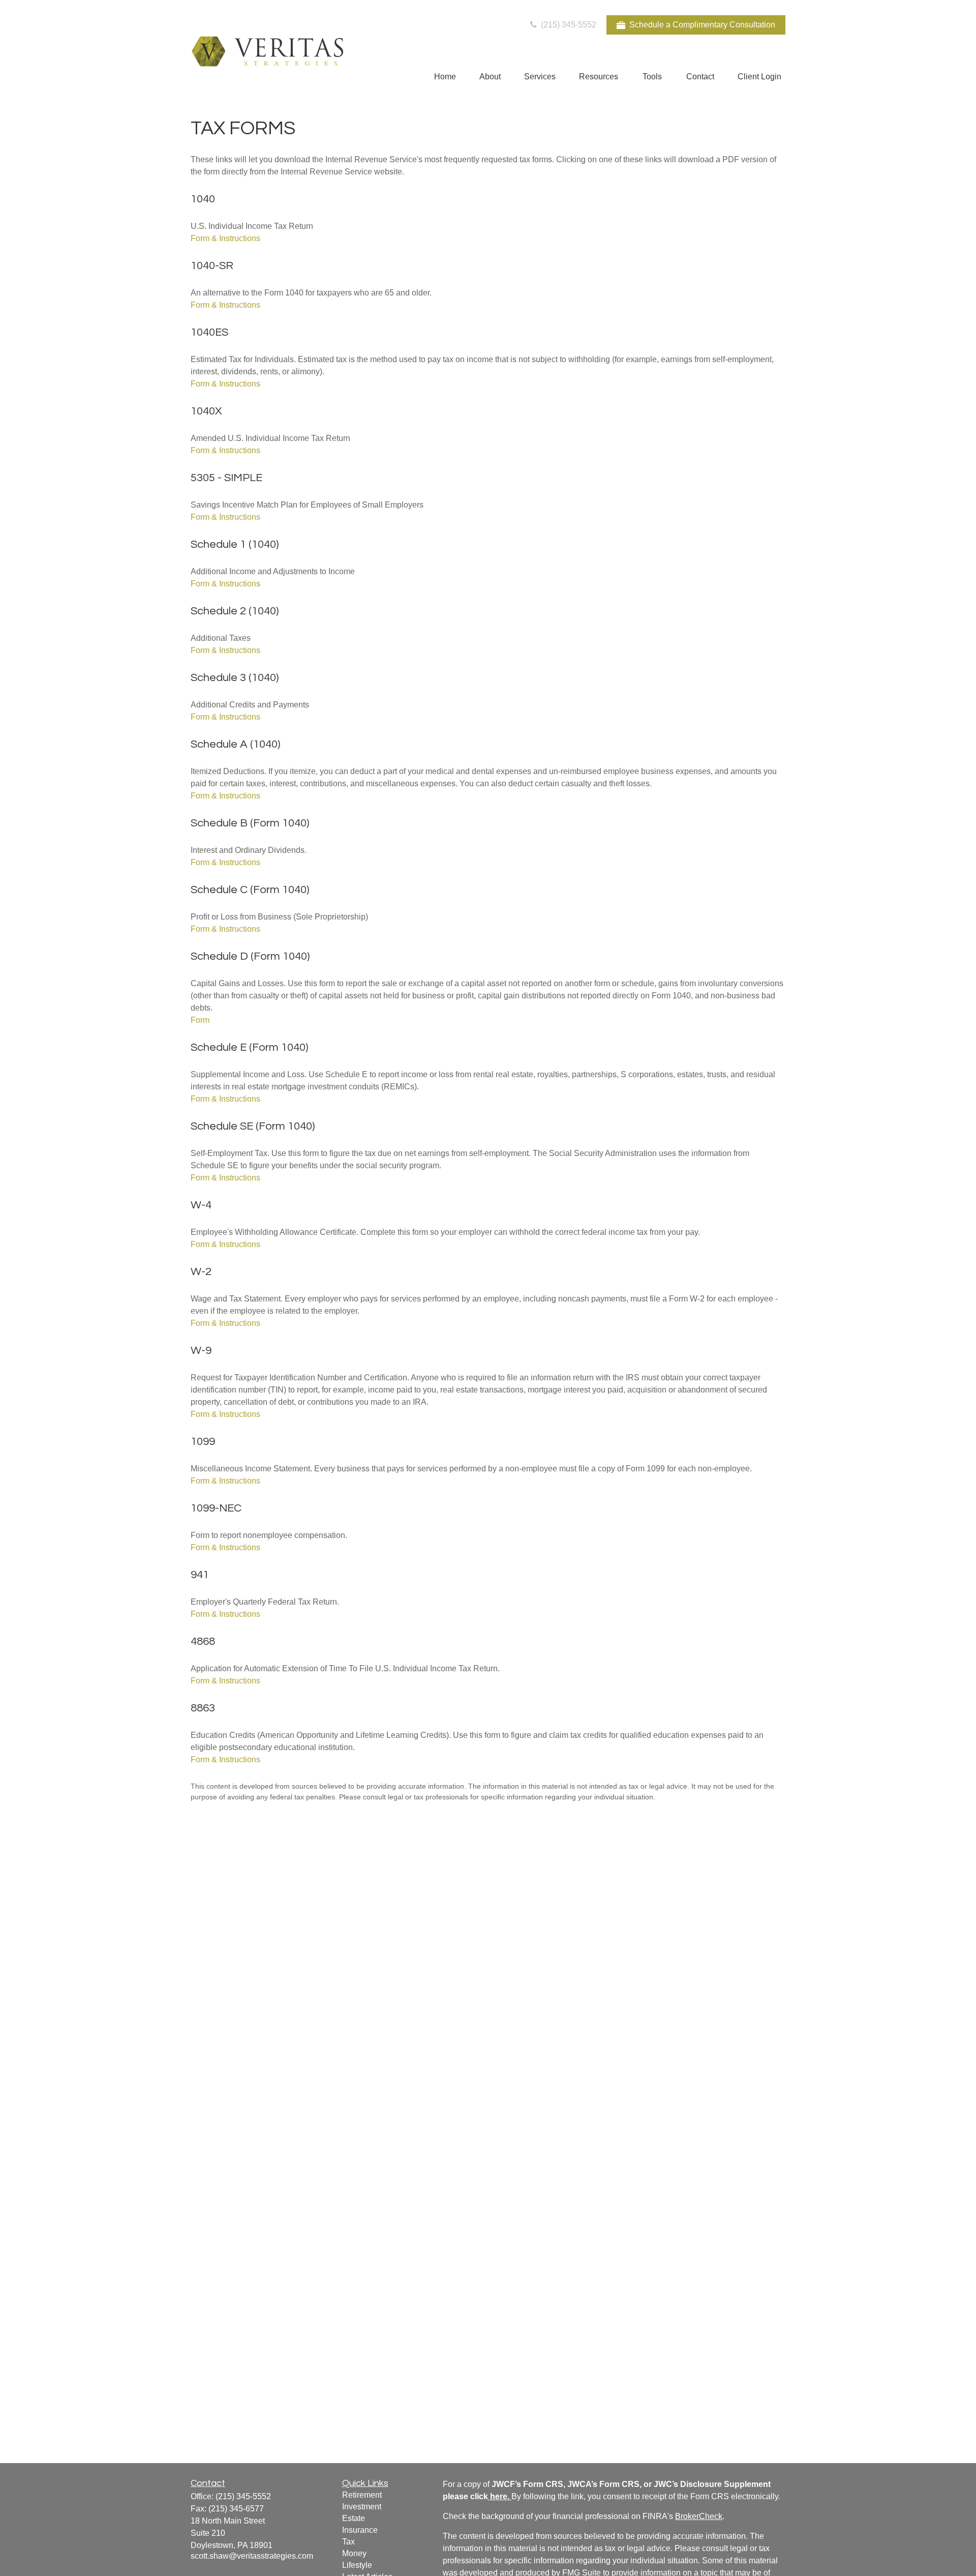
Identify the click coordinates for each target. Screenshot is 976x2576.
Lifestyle (357, 2565)
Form (200, 1020)
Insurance (360, 2530)
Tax (348, 2542)
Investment (362, 2507)
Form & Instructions (225, 238)
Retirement (362, 2495)
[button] (445, 77)
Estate (354, 2518)
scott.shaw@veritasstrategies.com (252, 2556)
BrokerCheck (699, 2516)
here (499, 2496)
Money (354, 2553)
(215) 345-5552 (568, 25)
